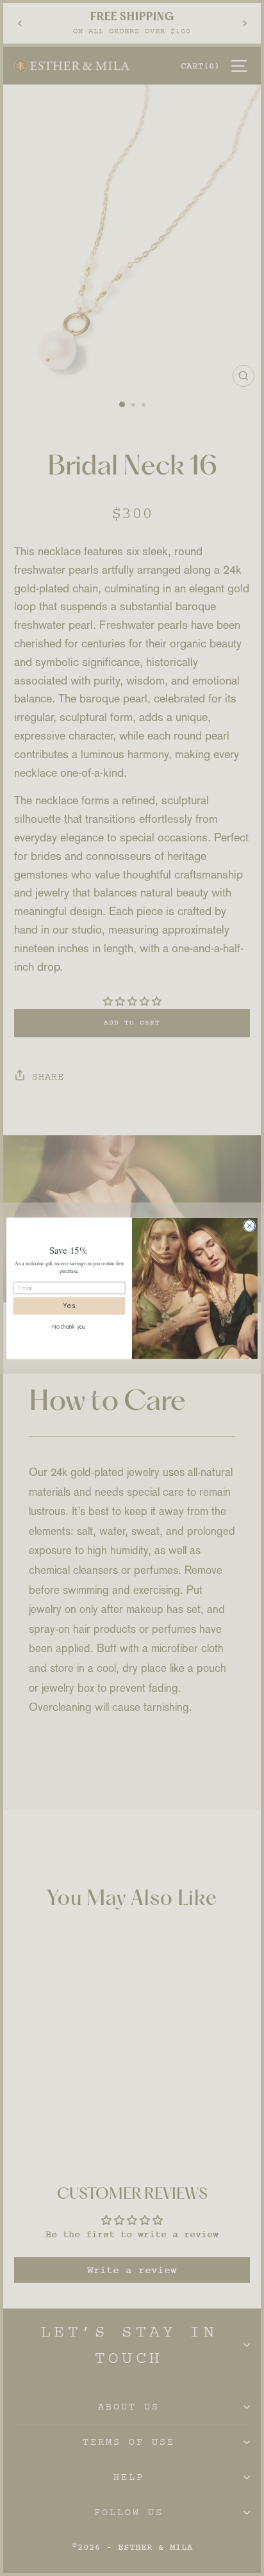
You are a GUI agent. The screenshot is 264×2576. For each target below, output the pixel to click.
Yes (69, 1306)
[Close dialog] (249, 1226)
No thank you (69, 1327)
